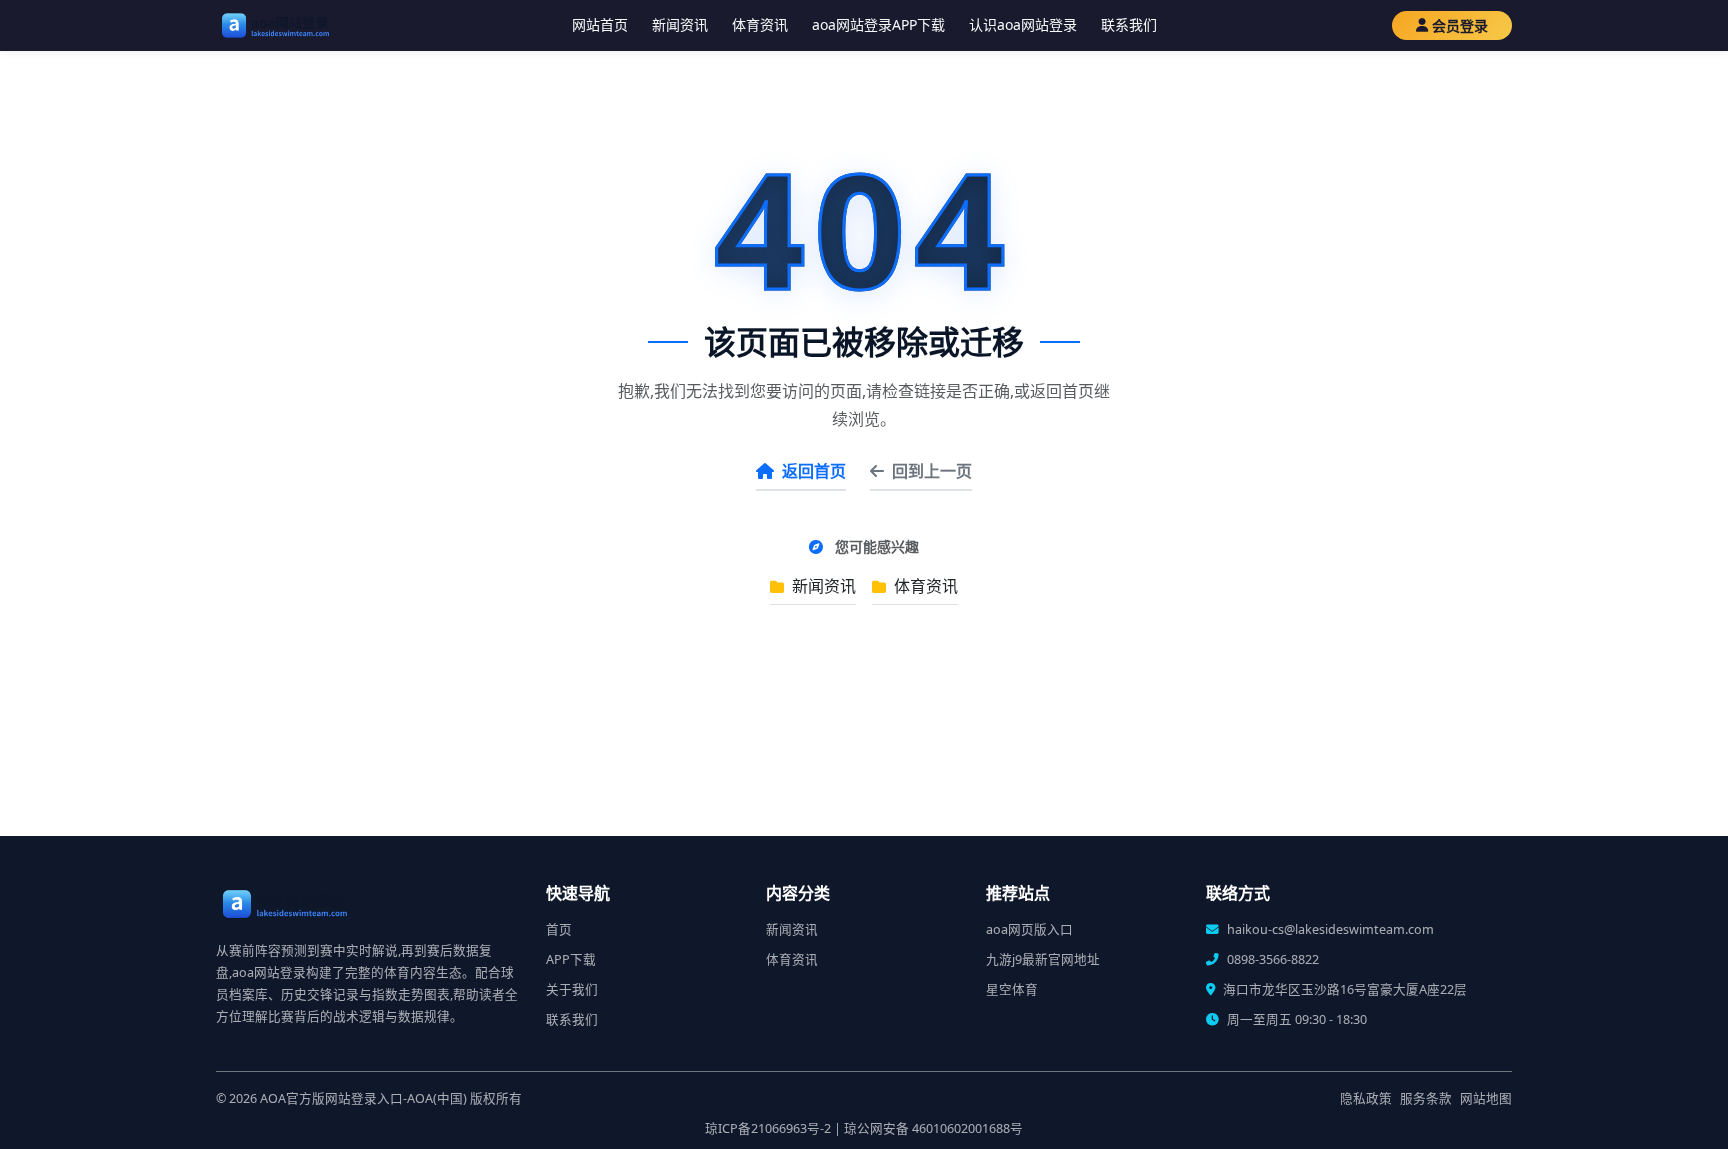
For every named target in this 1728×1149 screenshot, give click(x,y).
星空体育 (1012, 989)
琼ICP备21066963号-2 (768, 1128)
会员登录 (1460, 25)
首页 (559, 929)
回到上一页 (932, 471)
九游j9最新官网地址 (1043, 959)
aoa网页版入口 (1029, 929)
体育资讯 (760, 24)
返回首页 (814, 471)
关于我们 (572, 989)
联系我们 (1129, 24)
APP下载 (571, 959)
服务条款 (1426, 1098)
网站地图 (1486, 1098)
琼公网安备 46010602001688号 (933, 1128)
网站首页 (600, 24)
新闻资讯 (680, 24)
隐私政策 (1366, 1098)
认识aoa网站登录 (1023, 24)
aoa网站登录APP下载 (878, 24)
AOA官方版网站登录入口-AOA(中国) (363, 1098)
